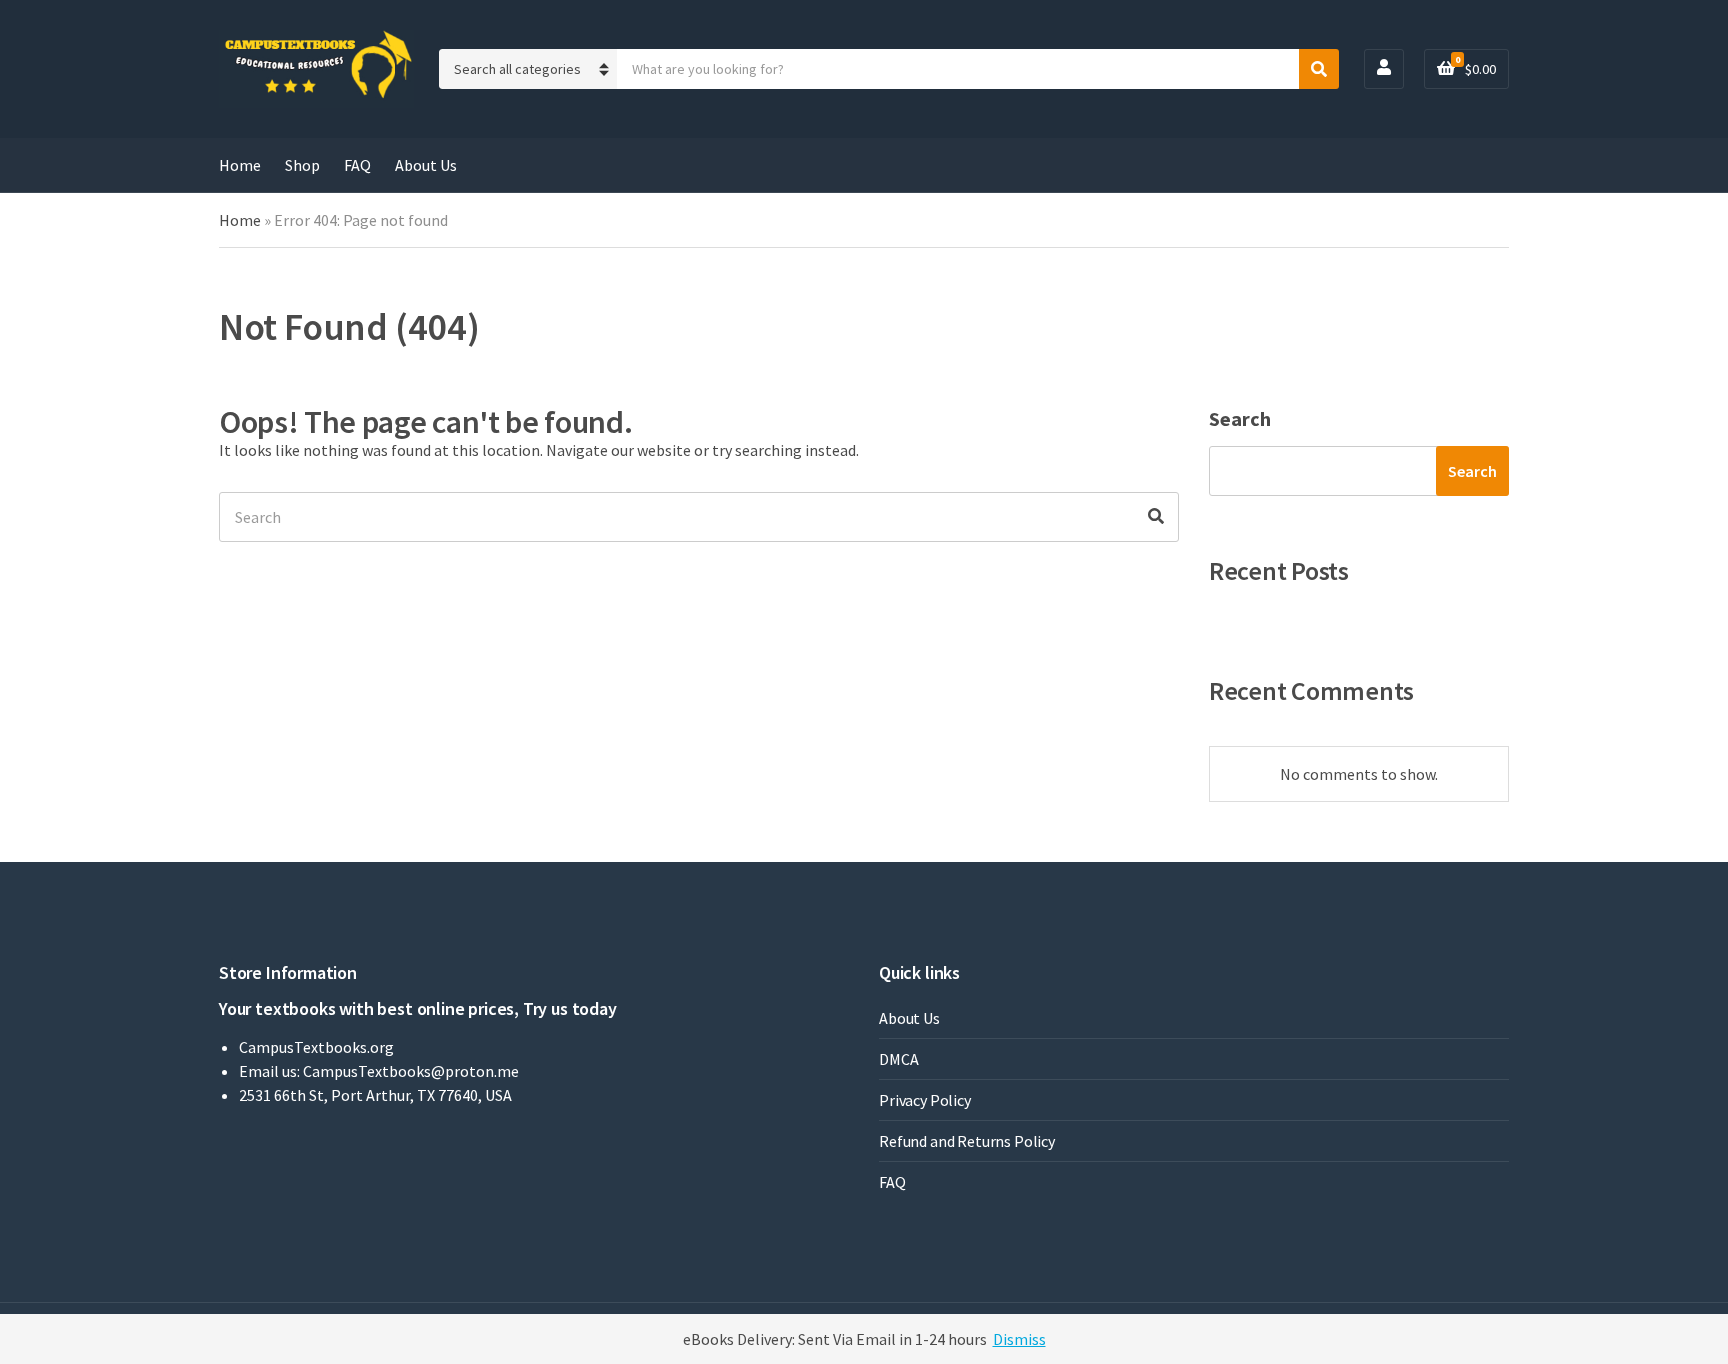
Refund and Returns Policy (967, 1141)
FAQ (357, 165)
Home (240, 165)
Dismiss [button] (1019, 1339)
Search (1240, 418)
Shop (302, 165)
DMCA (898, 1059)
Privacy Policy (925, 1100)
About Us (426, 165)
